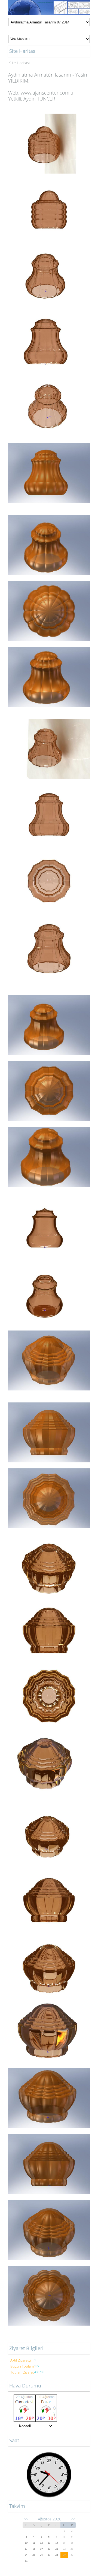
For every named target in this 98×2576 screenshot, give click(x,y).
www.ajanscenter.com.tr (47, 93)
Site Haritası (19, 63)
